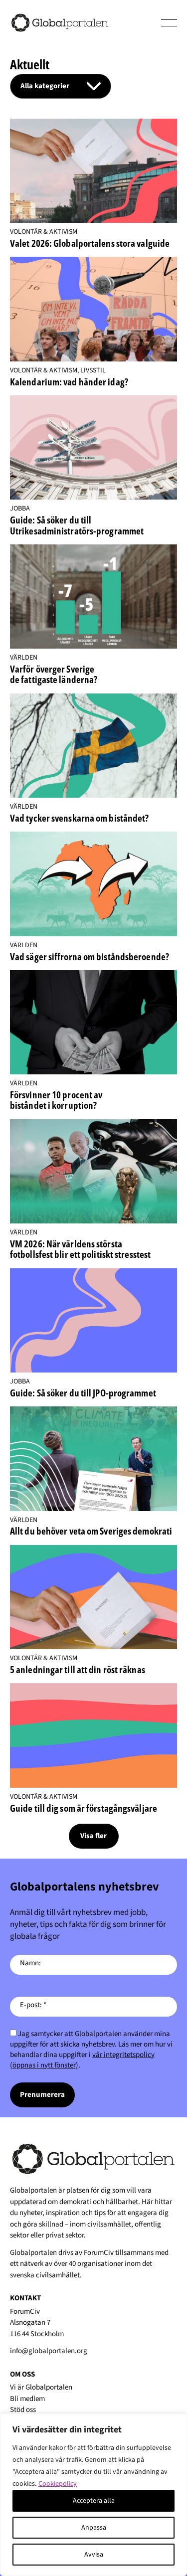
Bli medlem (27, 2399)
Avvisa (94, 2555)
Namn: (30, 1963)
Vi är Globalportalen (41, 2387)
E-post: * (33, 2005)
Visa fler (93, 1836)
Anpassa (94, 2528)
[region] (93, 2495)
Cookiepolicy (58, 2484)
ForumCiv (99, 2253)
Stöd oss (23, 2410)
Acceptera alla (94, 2501)
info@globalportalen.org (49, 2351)
